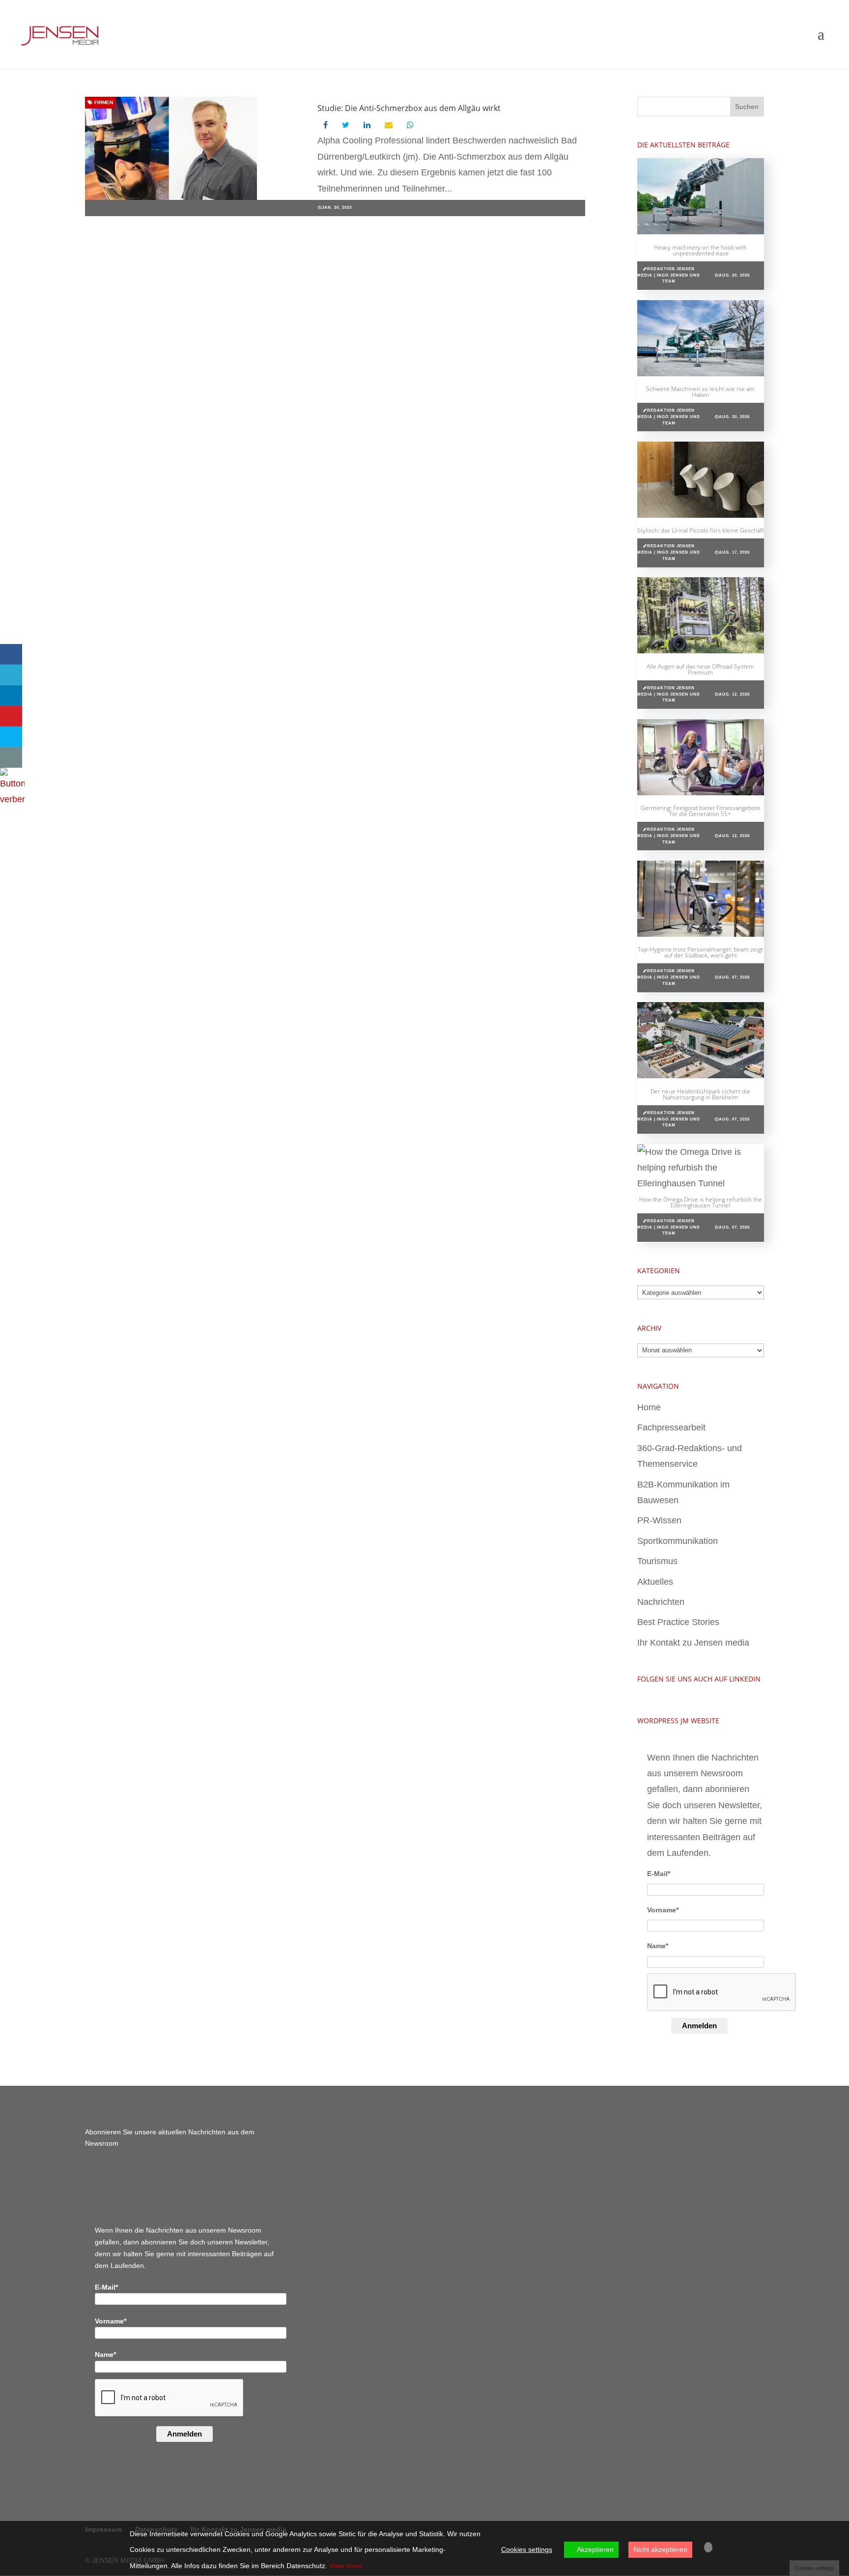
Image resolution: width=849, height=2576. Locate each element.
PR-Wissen (659, 1520)
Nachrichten (661, 1602)
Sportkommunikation (678, 1541)
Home (649, 1407)
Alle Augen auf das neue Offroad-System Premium (700, 669)
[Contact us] (11, 757)
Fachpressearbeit (671, 1428)
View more (346, 2566)
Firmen (103, 102)
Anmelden (699, 2026)
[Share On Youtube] (11, 716)
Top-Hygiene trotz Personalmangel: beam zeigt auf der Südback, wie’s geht (700, 952)
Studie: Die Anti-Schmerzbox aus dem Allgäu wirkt (409, 108)
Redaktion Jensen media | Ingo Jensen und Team (669, 275)
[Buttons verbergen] (12, 799)
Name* (658, 1946)
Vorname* (663, 1910)
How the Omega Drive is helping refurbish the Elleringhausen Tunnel (701, 1202)
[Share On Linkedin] (11, 696)
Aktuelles (655, 1582)
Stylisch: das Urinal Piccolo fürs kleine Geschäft (701, 530)
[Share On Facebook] (11, 654)
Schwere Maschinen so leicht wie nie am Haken (700, 392)
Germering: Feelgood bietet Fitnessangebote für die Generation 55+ (701, 811)
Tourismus (657, 1561)
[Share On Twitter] (11, 675)
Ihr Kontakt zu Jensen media (693, 1643)
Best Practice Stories (678, 1622)
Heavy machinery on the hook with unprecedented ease (700, 250)
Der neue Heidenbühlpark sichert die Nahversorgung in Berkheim (700, 1094)
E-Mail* (659, 1874)
